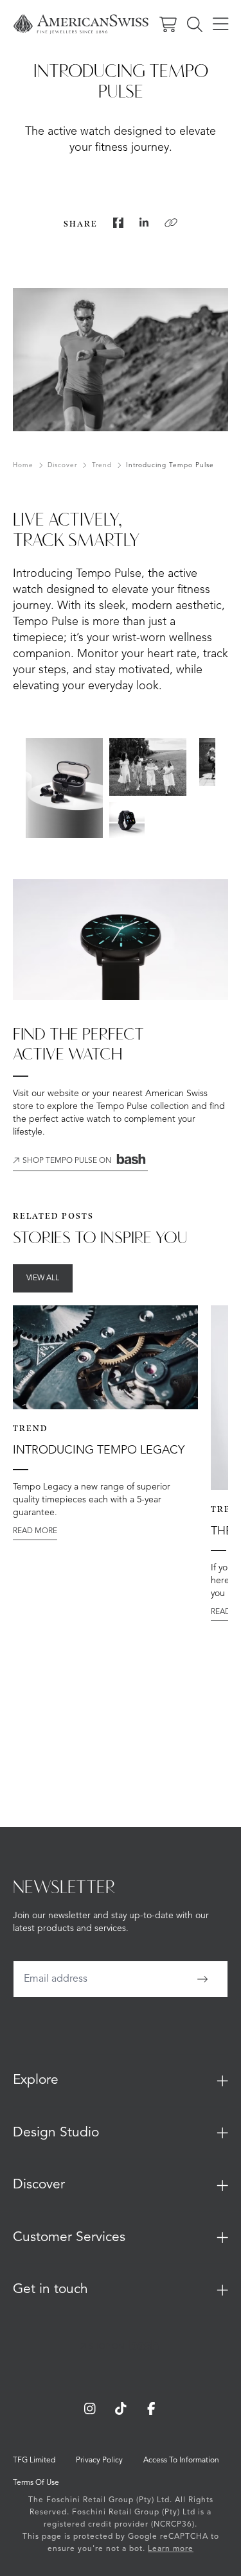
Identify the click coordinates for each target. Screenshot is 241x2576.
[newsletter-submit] (202, 1979)
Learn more (171, 2549)
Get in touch (50, 2289)
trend (102, 465)
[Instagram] (90, 2409)
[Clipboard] (171, 223)
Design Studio (56, 2133)
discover (62, 465)
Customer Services (69, 2237)
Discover (39, 2185)
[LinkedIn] (144, 223)
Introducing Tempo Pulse (170, 465)
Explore (36, 2080)
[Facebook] (118, 223)
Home (23, 465)
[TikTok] (121, 2409)
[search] (195, 24)
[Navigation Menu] (221, 24)
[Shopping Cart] (168, 24)
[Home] (81, 24)
